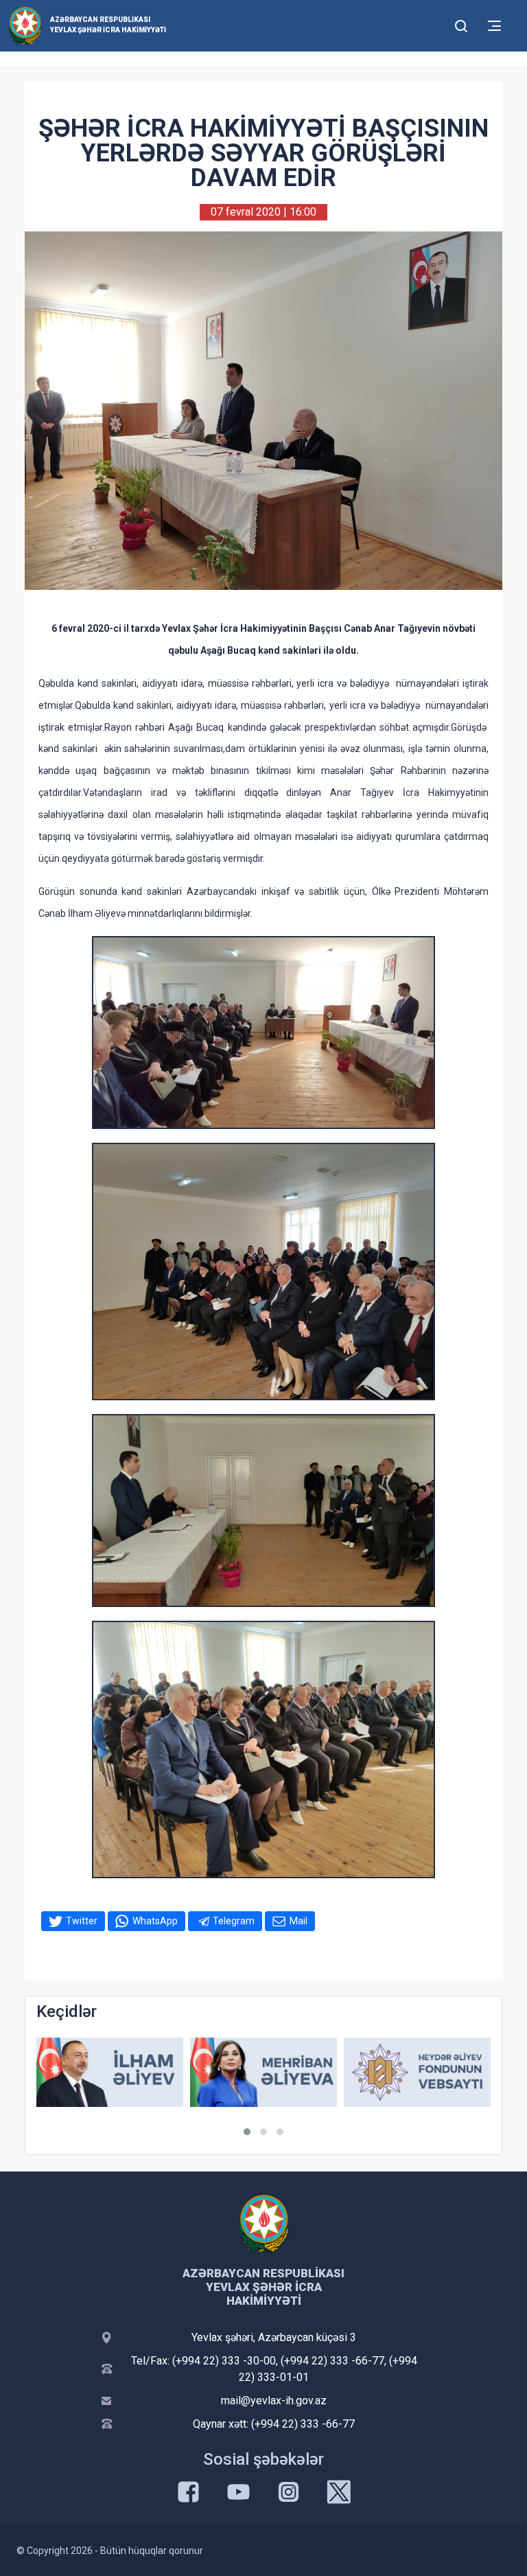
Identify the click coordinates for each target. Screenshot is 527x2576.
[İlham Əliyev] (110, 2072)
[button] (247, 2132)
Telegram (234, 1921)
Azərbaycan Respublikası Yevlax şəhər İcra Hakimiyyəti (108, 25)
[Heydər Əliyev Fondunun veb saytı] (417, 2072)
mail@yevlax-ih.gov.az (274, 2401)
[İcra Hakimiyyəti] (25, 25)
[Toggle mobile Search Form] (461, 24)
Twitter (82, 1921)
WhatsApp (155, 1921)
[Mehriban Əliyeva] (263, 2072)
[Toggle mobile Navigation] (494, 26)
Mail (298, 1921)
